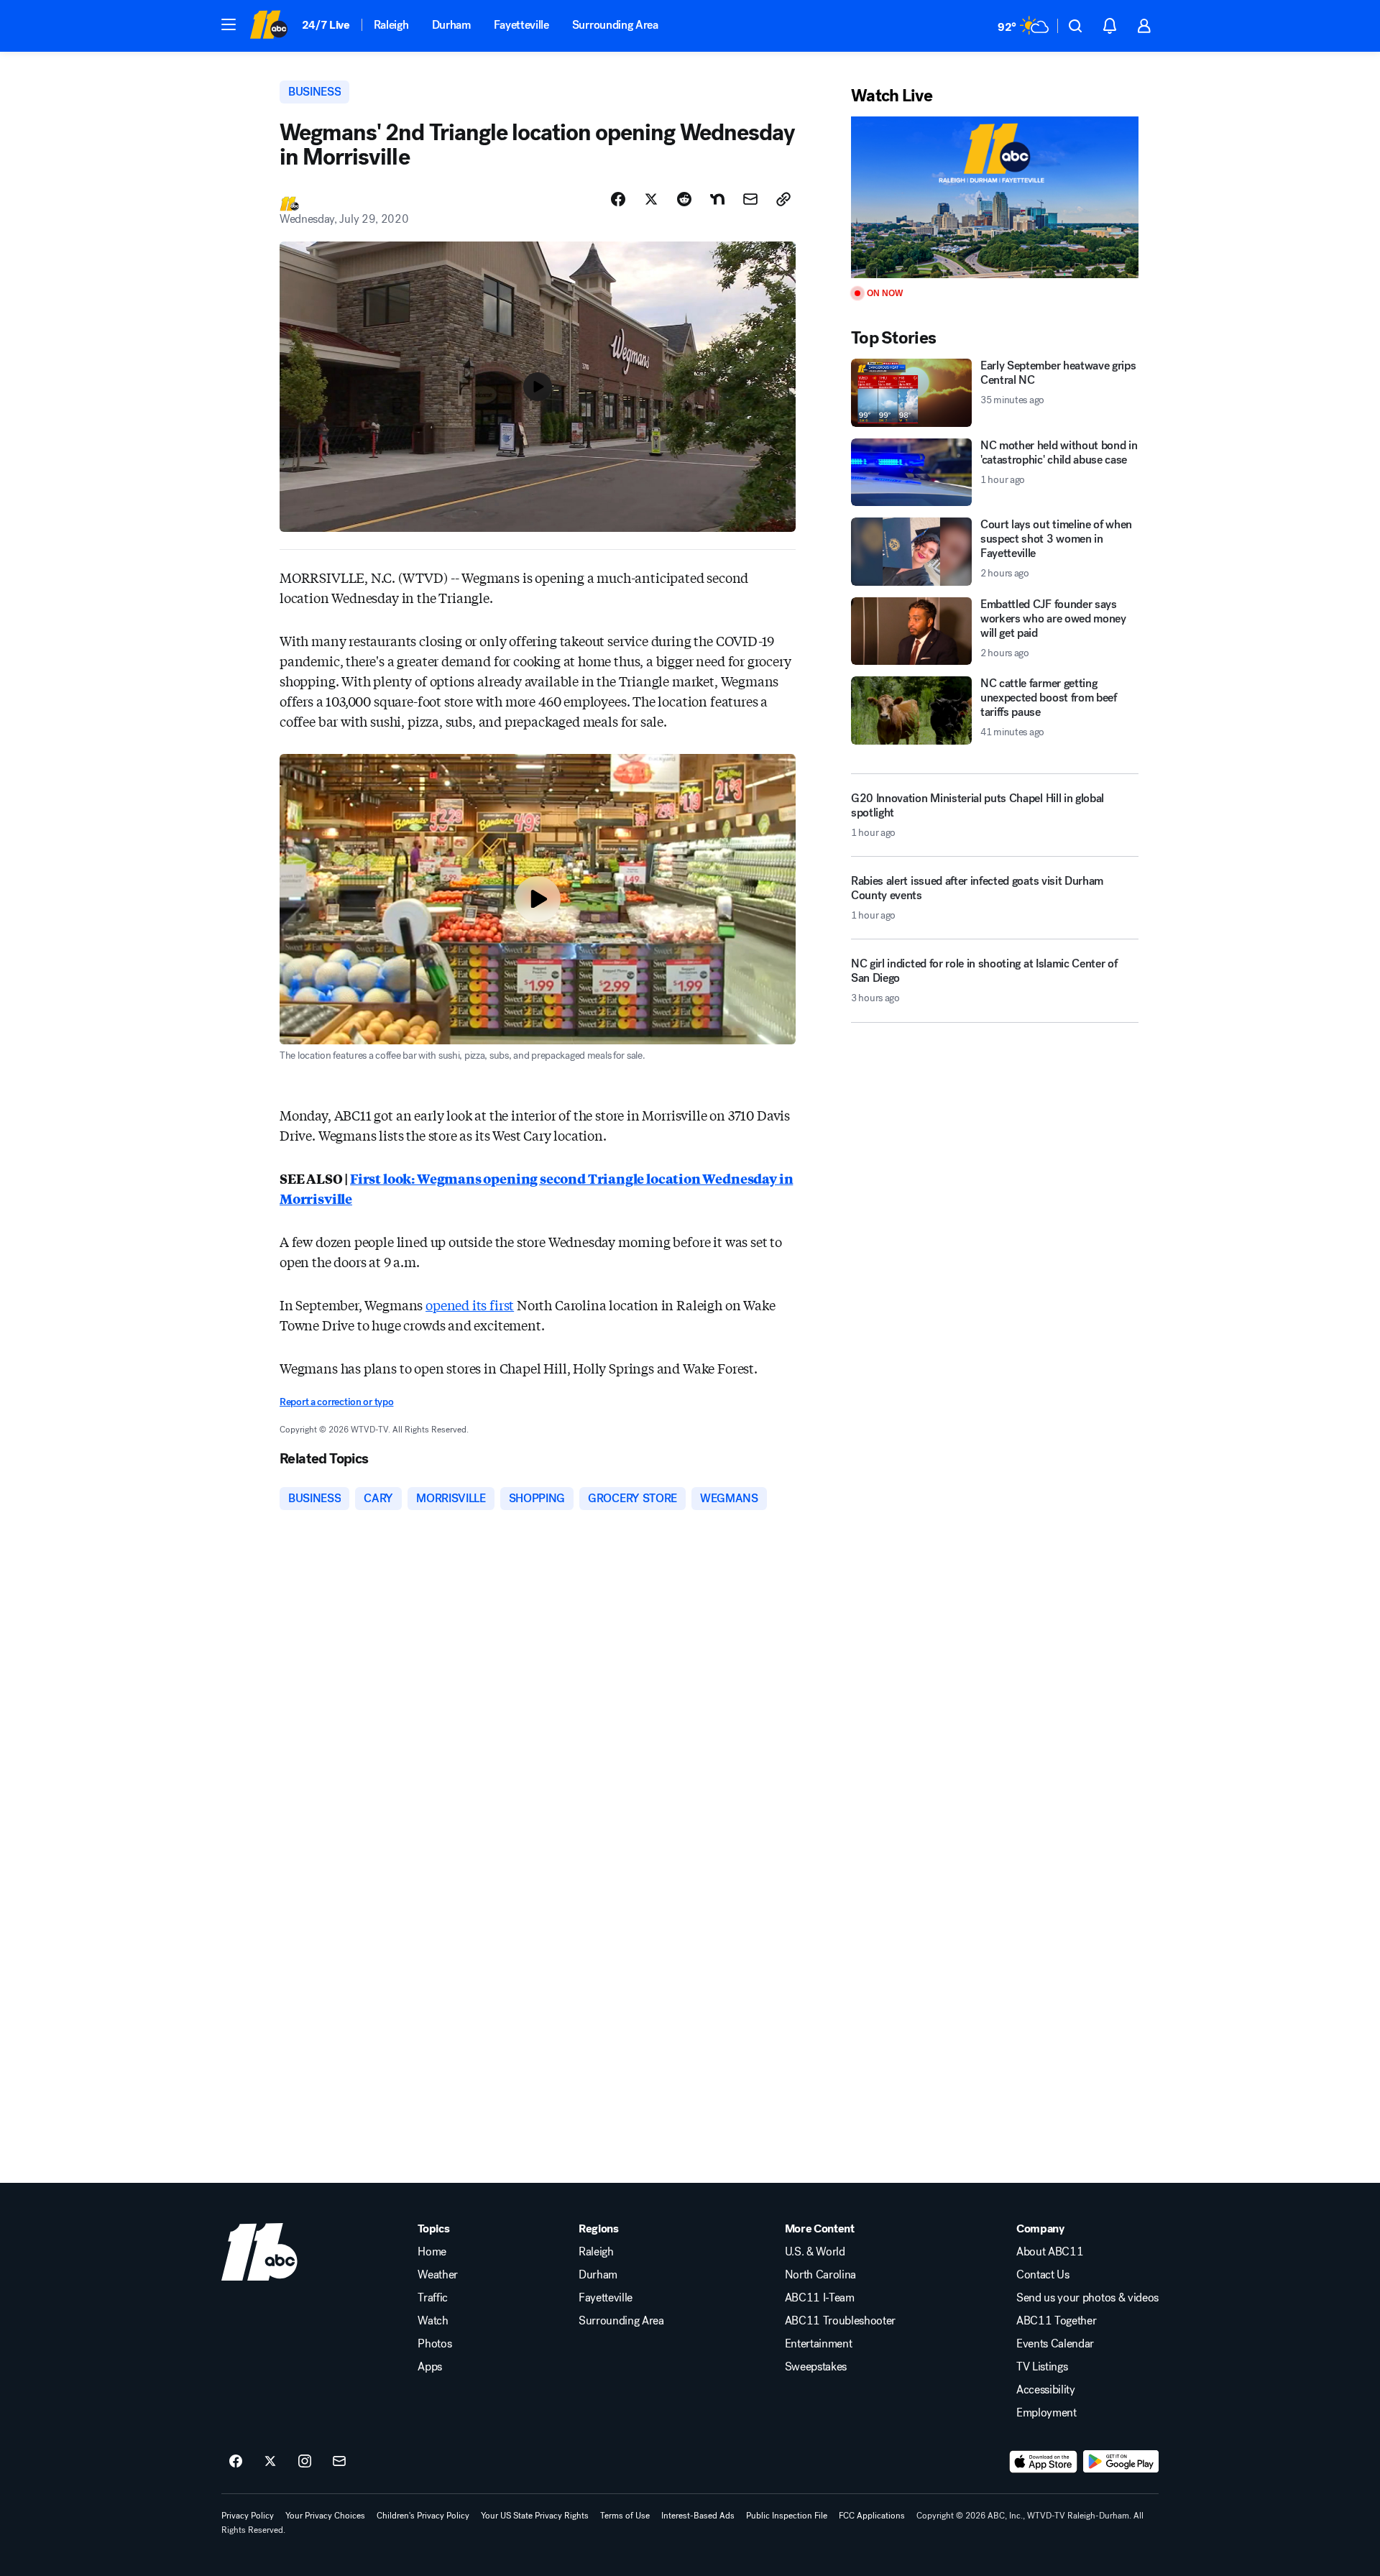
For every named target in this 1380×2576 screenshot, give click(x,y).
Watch (433, 2321)
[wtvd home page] (259, 2252)
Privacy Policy (248, 2516)
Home (432, 2252)
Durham (451, 25)
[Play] (995, 197)
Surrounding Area (615, 25)
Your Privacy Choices (325, 2516)
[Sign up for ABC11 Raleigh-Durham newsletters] (339, 2462)
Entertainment (819, 2344)
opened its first (470, 1305)
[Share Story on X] (651, 199)
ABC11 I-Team (820, 2298)
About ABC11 (1050, 2252)
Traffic (433, 2298)
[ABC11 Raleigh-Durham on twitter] (270, 2462)
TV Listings (1042, 2367)
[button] (229, 24)
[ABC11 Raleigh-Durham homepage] (268, 26)
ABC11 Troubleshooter (841, 2321)
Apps (430, 2367)
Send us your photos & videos (1087, 2298)
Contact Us (1043, 2275)
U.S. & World (815, 2252)
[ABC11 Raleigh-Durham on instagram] (305, 2462)
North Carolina (821, 2275)
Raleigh (391, 25)
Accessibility (1046, 2390)
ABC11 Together (1057, 2321)
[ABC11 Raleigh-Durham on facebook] (236, 2462)
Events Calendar (1055, 2344)
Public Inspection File (787, 2516)
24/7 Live (326, 25)
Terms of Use (625, 2516)
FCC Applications (872, 2516)
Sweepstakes (816, 2367)
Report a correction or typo (336, 1402)
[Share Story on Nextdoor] (717, 199)
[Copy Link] (783, 199)
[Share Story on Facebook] (618, 199)
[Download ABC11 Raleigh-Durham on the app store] (1044, 2462)
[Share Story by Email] (750, 199)
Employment (1046, 2413)
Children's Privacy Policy (423, 2516)
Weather (438, 2275)
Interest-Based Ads (698, 2516)
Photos (434, 2344)
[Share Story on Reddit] (684, 199)
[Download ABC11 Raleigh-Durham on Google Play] (1121, 2462)
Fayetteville (521, 25)
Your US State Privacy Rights (535, 2516)
